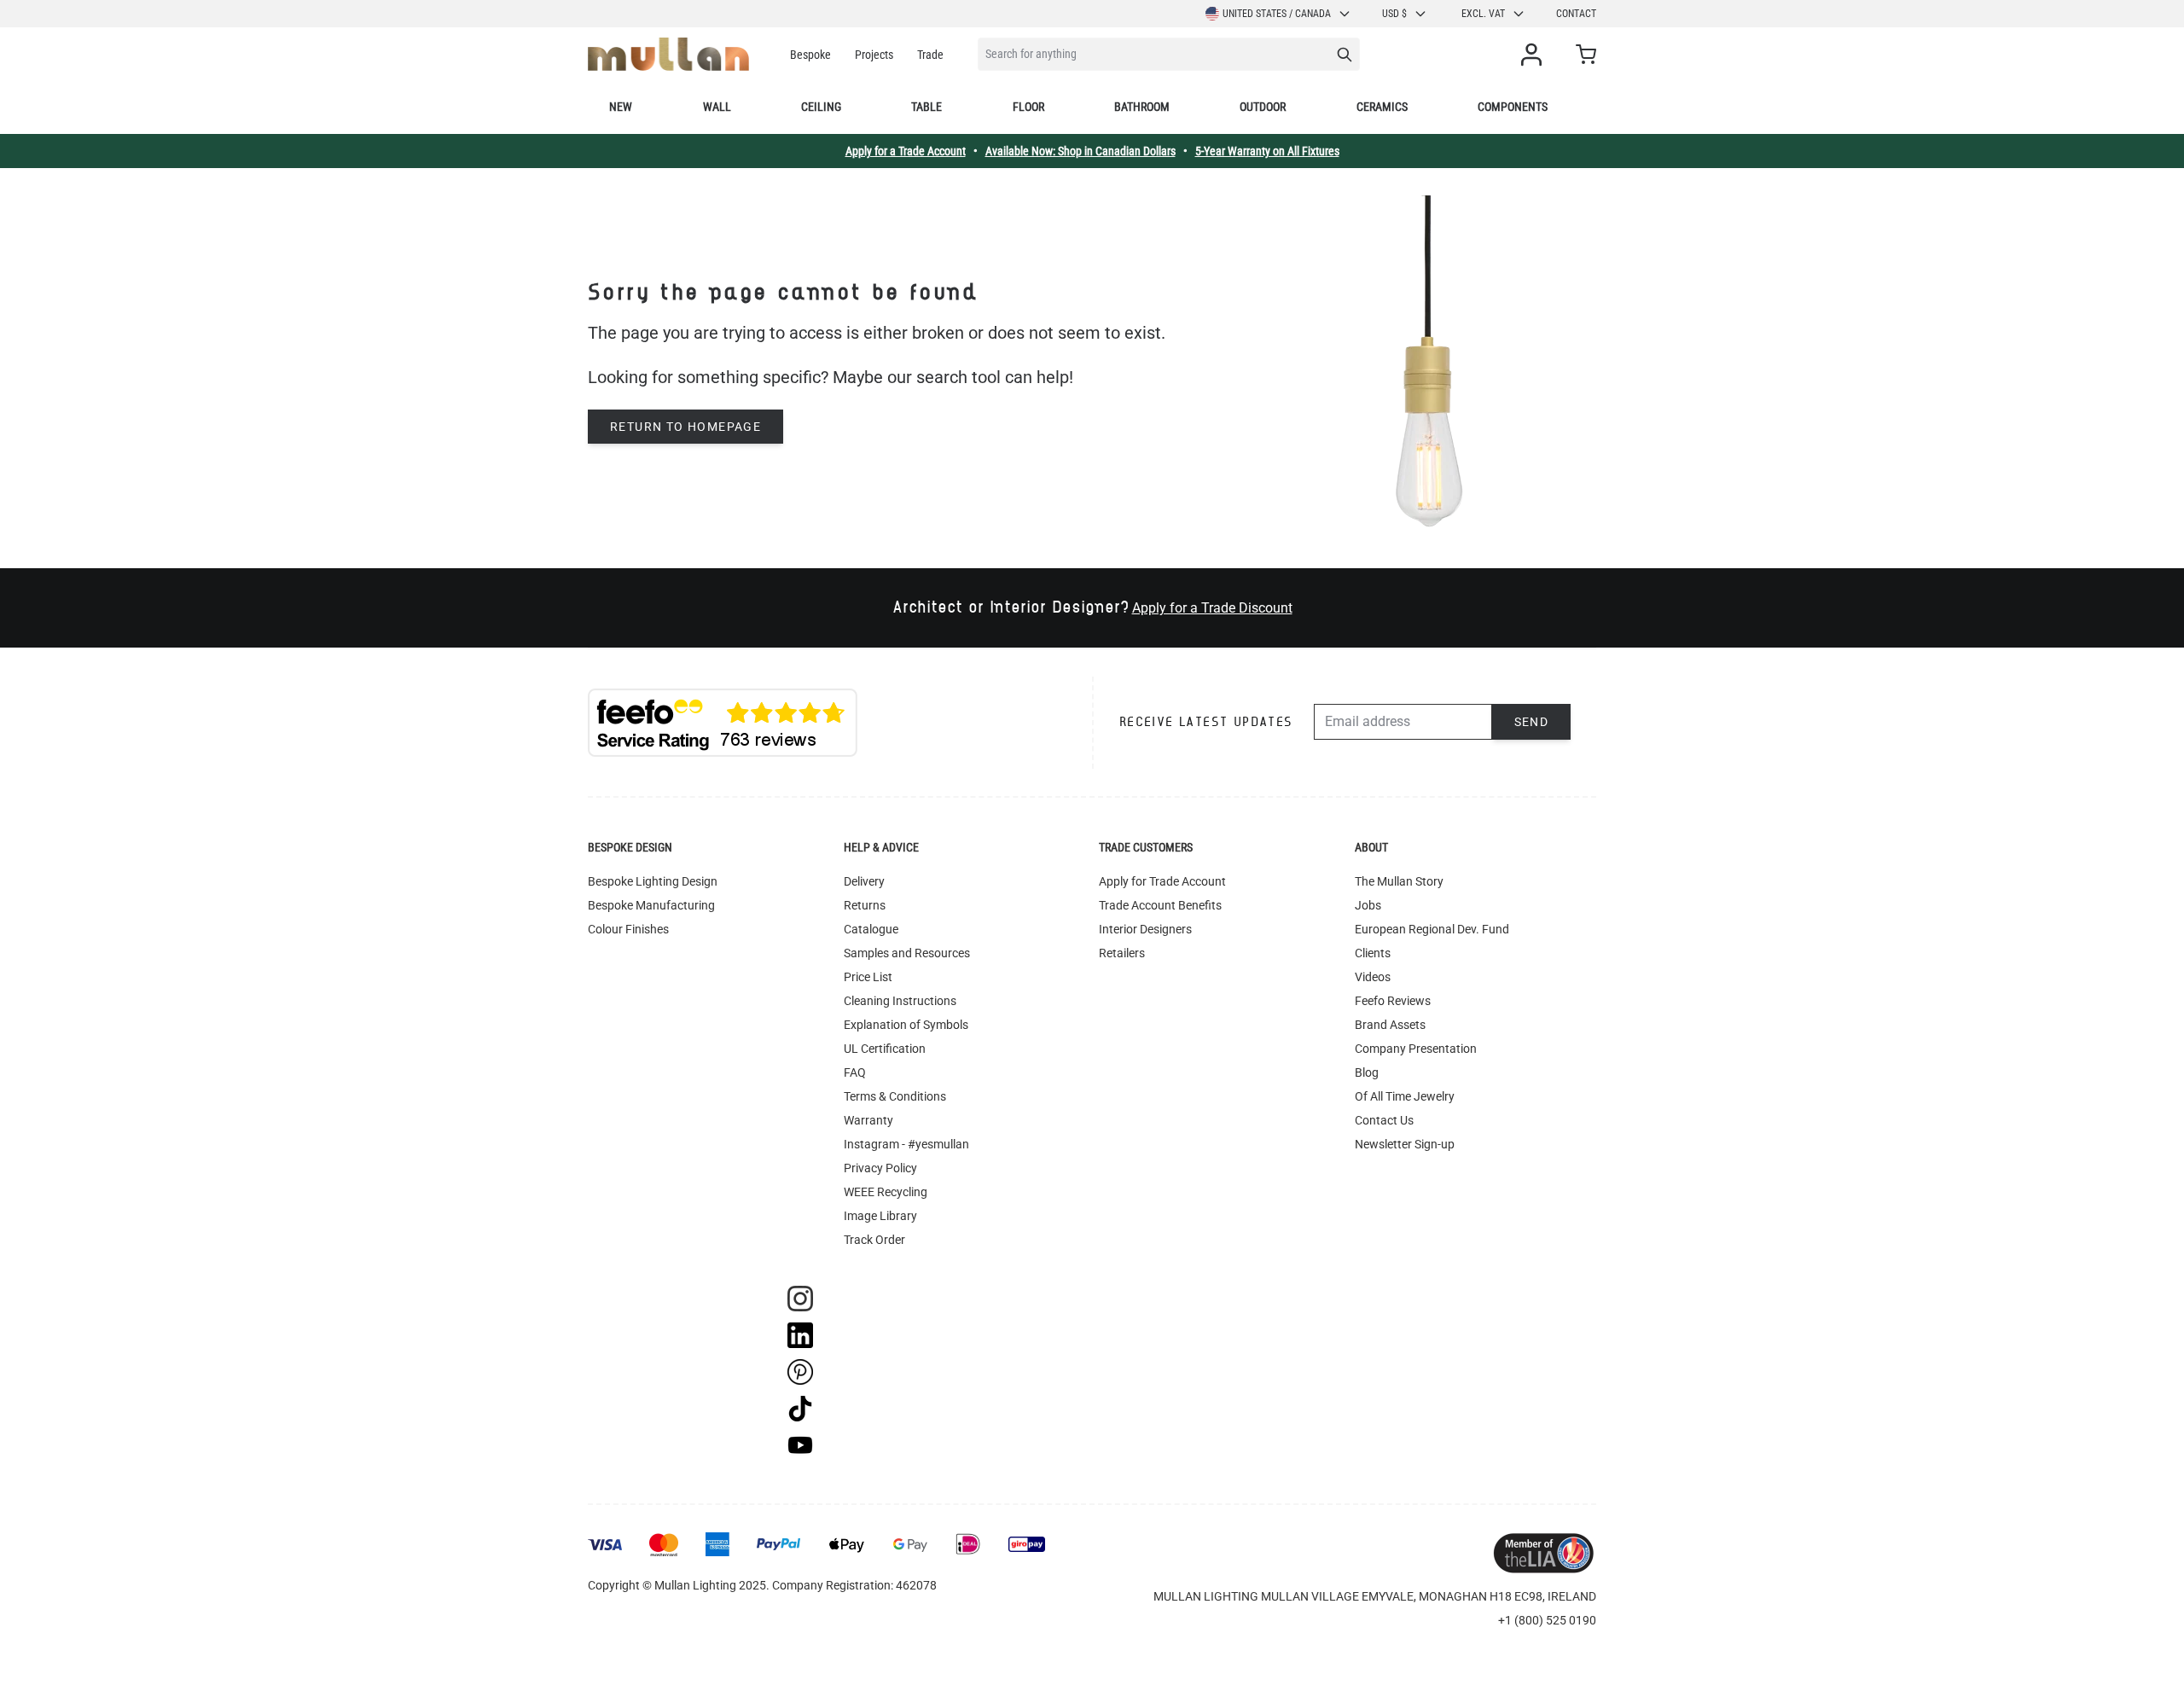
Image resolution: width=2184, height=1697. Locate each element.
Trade (930, 55)
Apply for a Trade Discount (1212, 608)
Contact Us (1384, 1120)
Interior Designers (1145, 929)
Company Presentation (1416, 1049)
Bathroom (1142, 107)
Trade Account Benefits (1160, 905)
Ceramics (1382, 107)
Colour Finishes (628, 929)
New (621, 107)
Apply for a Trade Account (906, 151)
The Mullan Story (1399, 881)
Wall (717, 107)
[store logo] (668, 54)
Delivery (864, 881)
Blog (1367, 1072)
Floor (1028, 107)
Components (1513, 107)
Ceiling (821, 107)
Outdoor (1263, 107)
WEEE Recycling (886, 1192)
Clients (1373, 953)
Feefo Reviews (1393, 1001)
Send (1532, 722)
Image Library (880, 1216)
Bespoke (810, 55)
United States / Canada (1277, 14)
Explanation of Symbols (906, 1025)
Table (926, 107)
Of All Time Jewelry (1405, 1096)
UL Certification (885, 1049)
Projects (874, 55)
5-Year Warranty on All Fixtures (1267, 151)
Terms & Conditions (895, 1096)
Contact (1576, 14)
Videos (1373, 977)
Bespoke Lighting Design (653, 881)
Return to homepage (685, 427)
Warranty (868, 1120)
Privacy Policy (880, 1168)
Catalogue (871, 929)
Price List (868, 977)
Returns (865, 905)
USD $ (1394, 14)
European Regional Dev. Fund (1432, 929)
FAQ (855, 1072)
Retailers (1122, 953)
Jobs (1368, 905)
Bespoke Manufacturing (651, 905)
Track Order (874, 1240)
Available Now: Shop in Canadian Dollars (1080, 151)
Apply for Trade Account (1162, 881)
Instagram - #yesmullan (906, 1144)
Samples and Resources (907, 953)
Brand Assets (1390, 1025)
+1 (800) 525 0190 (1547, 1620)
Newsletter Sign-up (1405, 1144)
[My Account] (1535, 55)
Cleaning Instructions (900, 1001)
